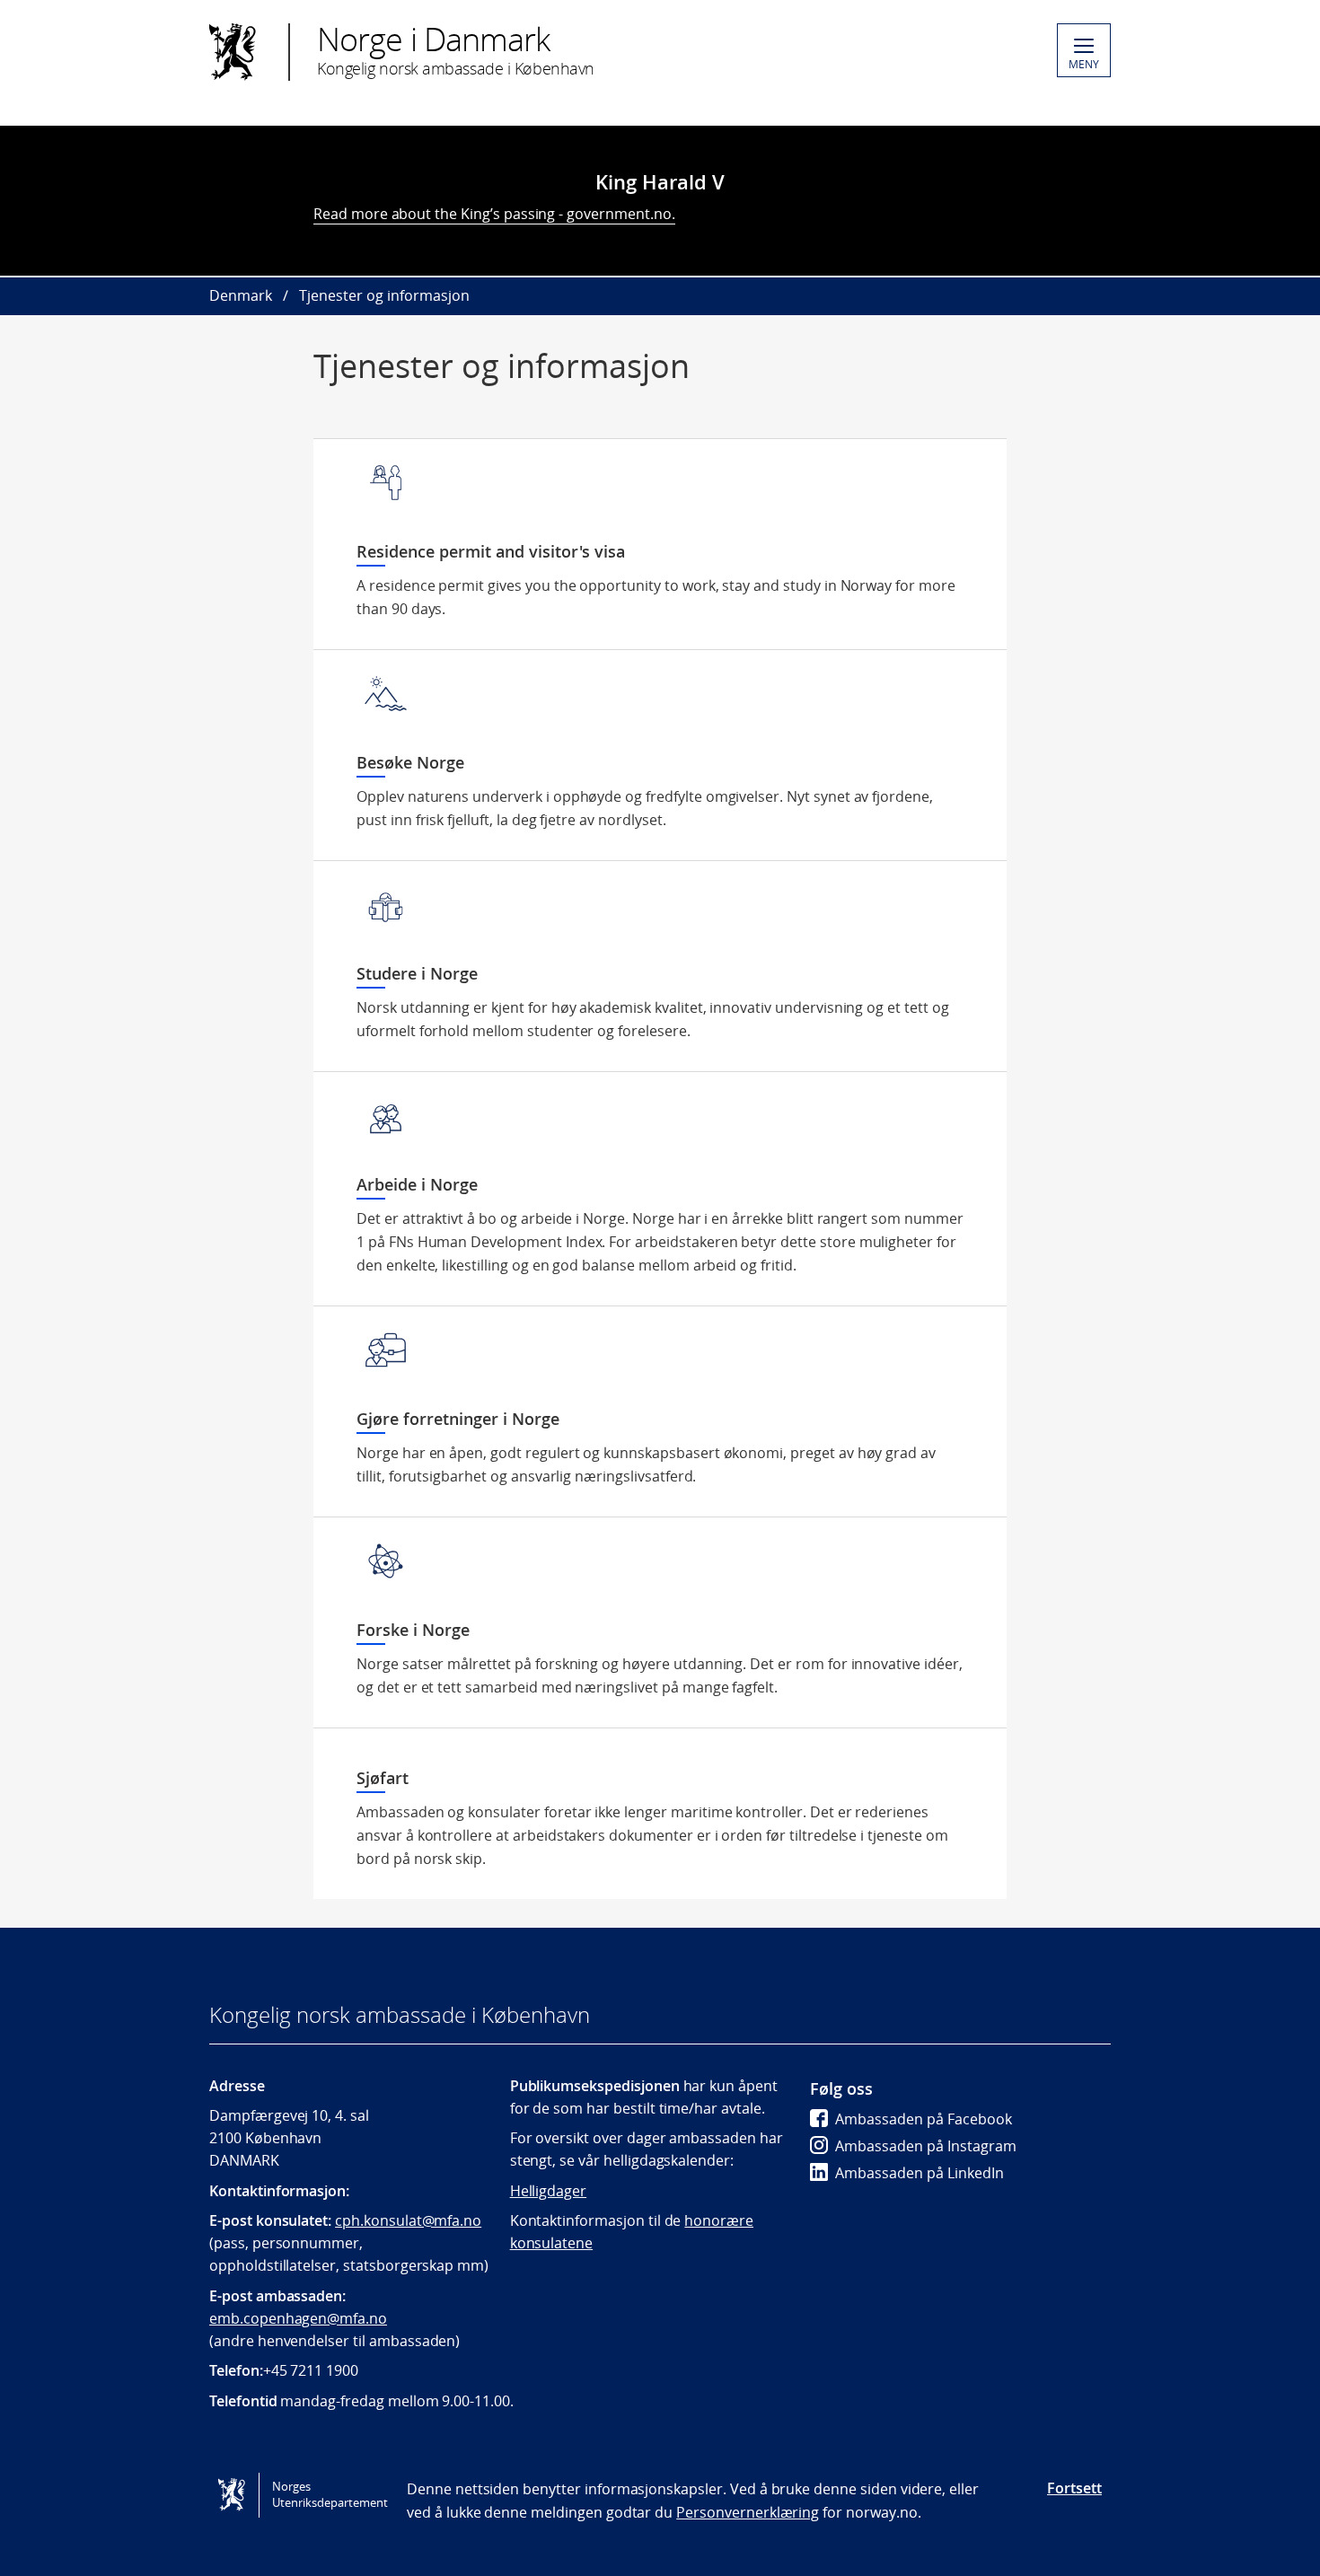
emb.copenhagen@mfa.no (298, 2318)
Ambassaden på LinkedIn (920, 2173)
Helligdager (548, 2191)
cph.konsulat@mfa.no (408, 2220)
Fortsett (1074, 2488)
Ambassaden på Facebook (924, 2119)
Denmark (241, 295)
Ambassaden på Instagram (926, 2146)
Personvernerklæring (748, 2512)
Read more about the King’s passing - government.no (493, 214)
